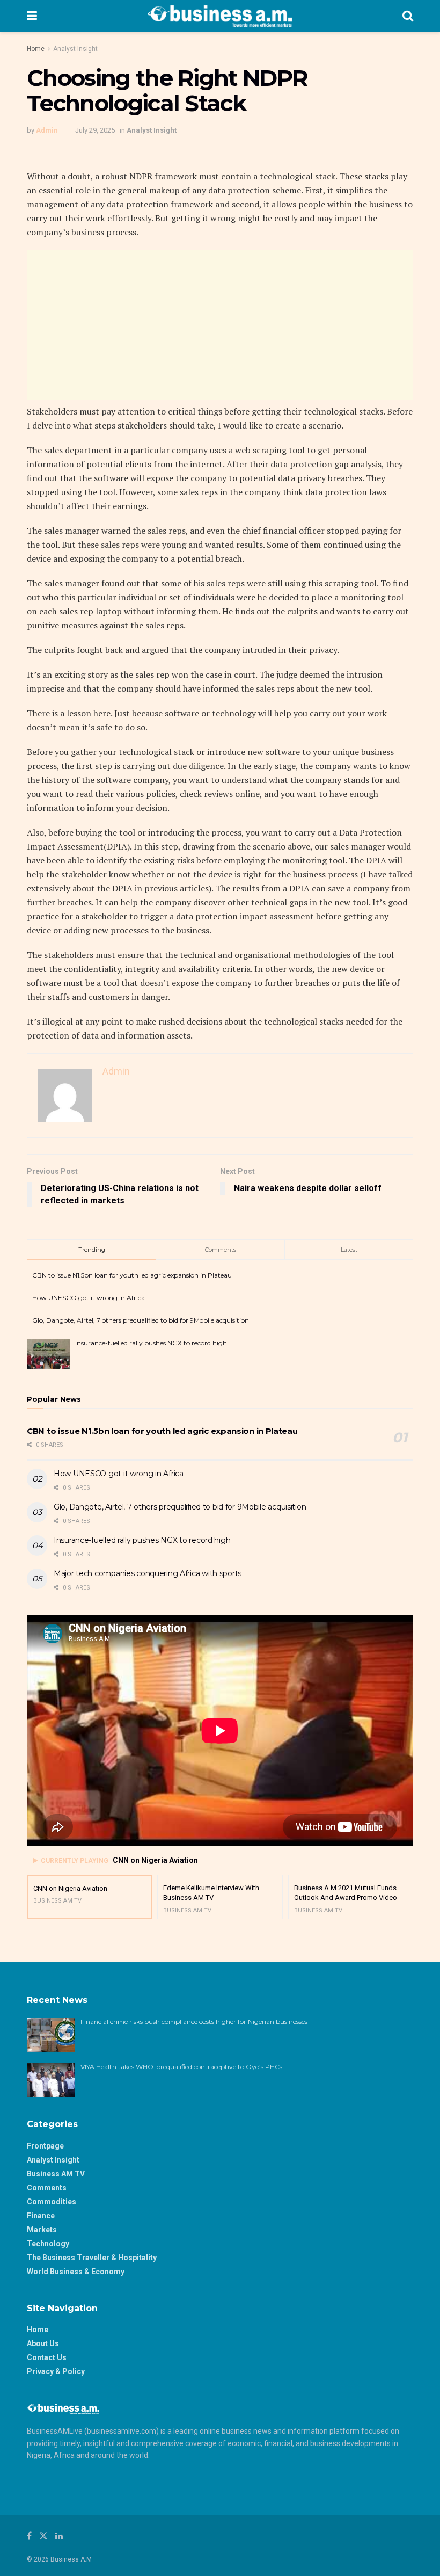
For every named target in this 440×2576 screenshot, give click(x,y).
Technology (48, 2244)
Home (36, 49)
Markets (42, 2230)
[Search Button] (408, 16)
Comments (47, 2188)
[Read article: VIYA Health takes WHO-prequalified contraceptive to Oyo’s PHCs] (51, 2080)
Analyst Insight (75, 49)
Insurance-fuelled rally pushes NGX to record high (151, 1343)
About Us (43, 2343)
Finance (41, 2216)
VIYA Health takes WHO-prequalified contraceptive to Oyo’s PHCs (181, 2067)
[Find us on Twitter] (43, 2536)
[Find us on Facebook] (29, 2536)
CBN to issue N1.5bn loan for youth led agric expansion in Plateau (132, 1275)
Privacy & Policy (56, 2371)
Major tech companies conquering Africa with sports (148, 1573)
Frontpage (45, 2146)
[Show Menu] (32, 16)
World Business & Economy (76, 2272)
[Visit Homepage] (220, 16)
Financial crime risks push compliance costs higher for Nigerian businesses (194, 2022)
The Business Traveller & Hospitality (92, 2258)
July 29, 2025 (95, 130)
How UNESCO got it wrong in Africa (89, 1298)
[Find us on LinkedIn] (59, 2536)
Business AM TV (56, 2174)
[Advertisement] (220, 325)
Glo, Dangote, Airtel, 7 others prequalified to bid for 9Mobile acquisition (141, 1320)
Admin (47, 130)
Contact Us (47, 2357)
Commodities (52, 2202)
